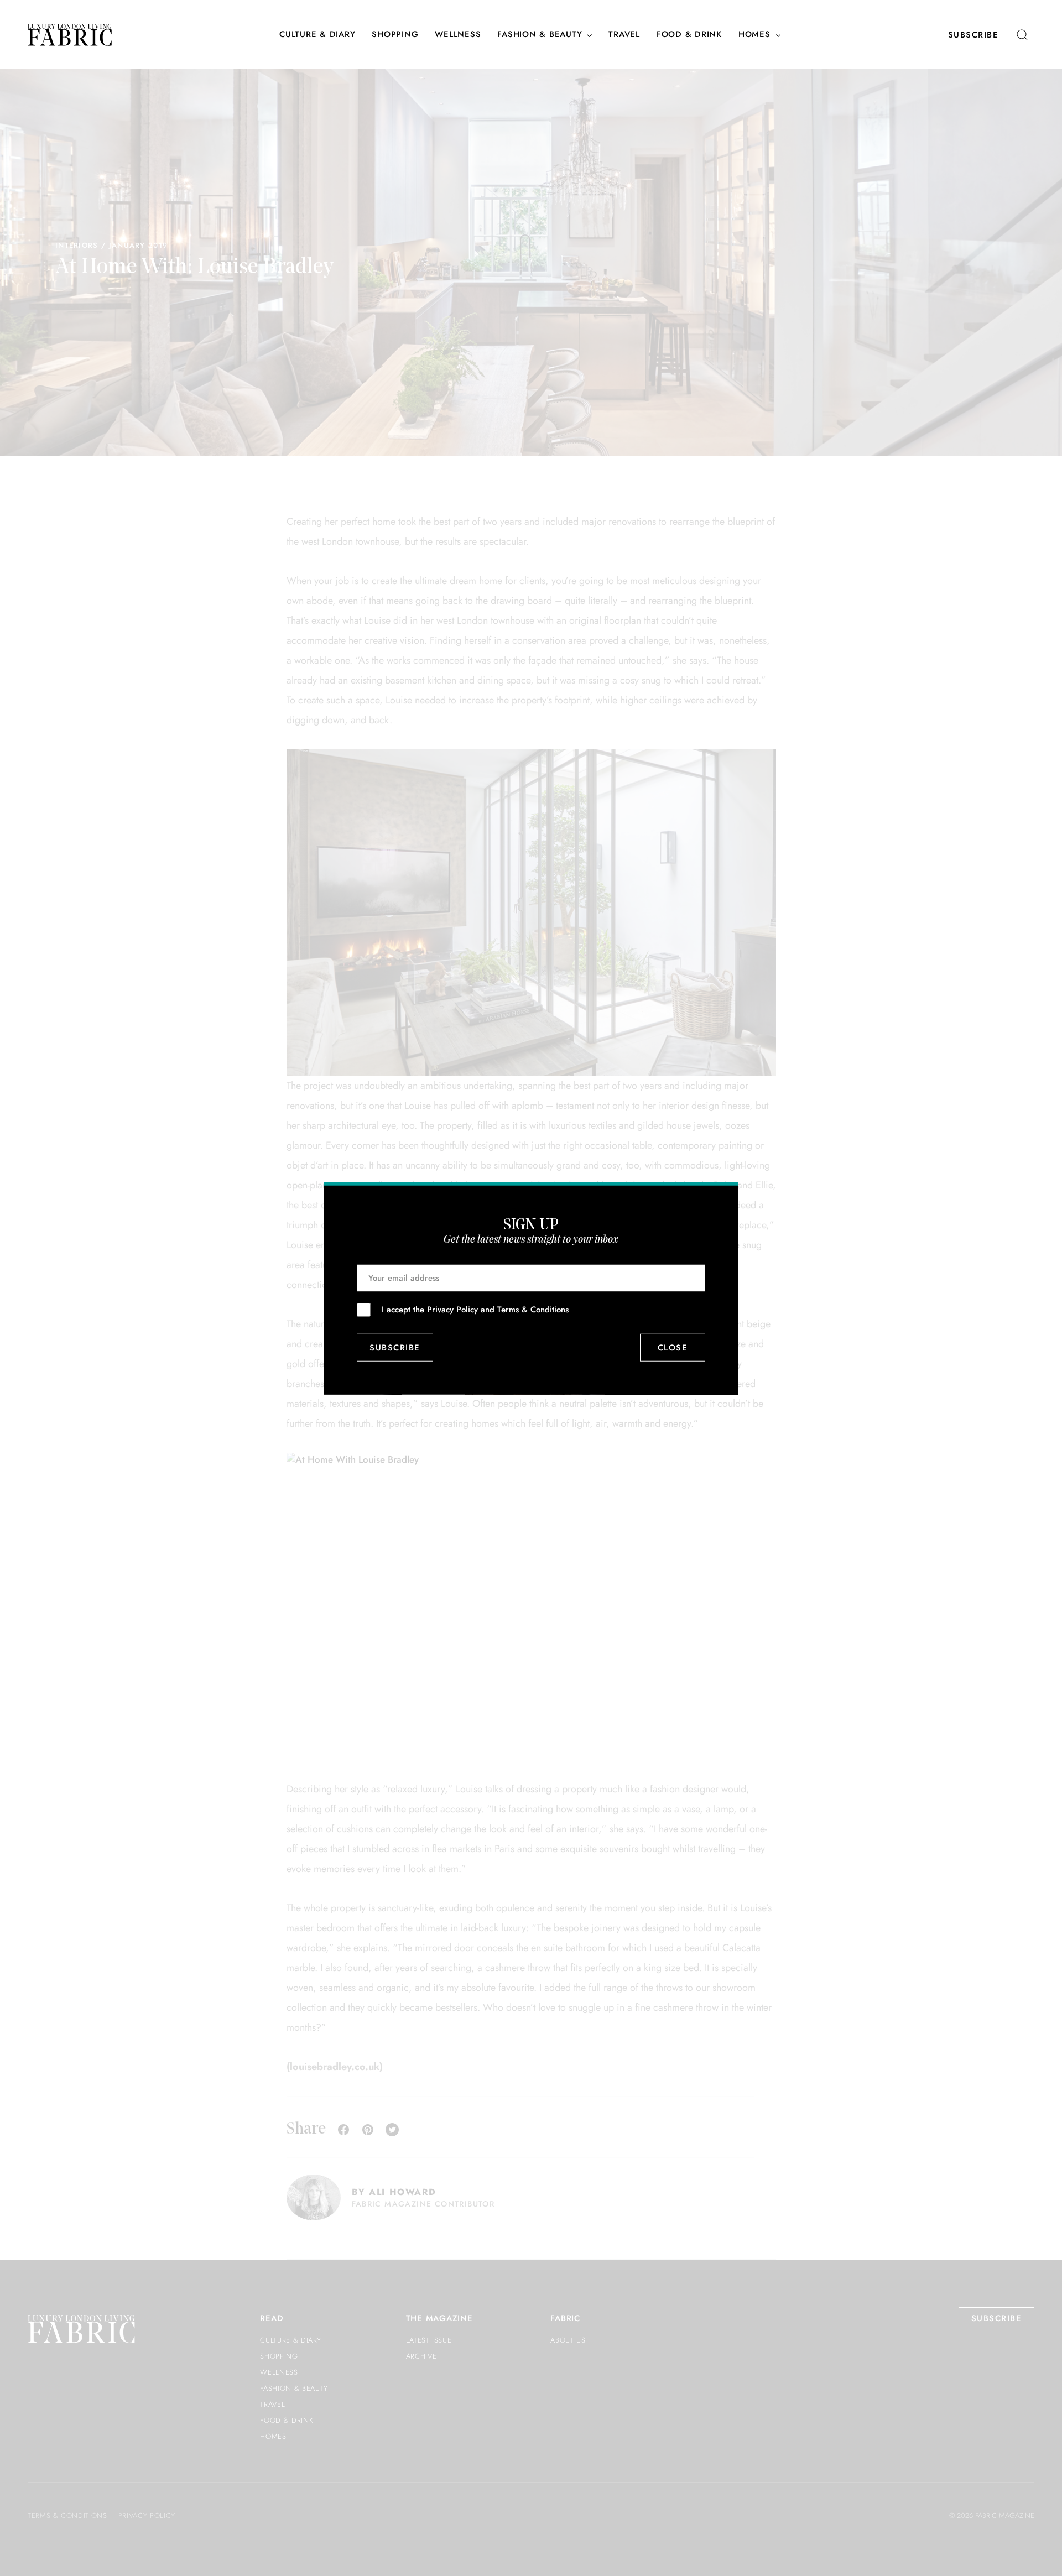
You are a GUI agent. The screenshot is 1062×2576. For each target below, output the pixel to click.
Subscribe (973, 35)
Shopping (395, 35)
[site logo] (70, 35)
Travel (624, 35)
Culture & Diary (317, 35)
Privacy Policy (452, 1309)
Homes (754, 35)
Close (673, 1348)
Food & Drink (689, 35)
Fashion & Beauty (540, 35)
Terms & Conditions (533, 1309)
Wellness (458, 35)
